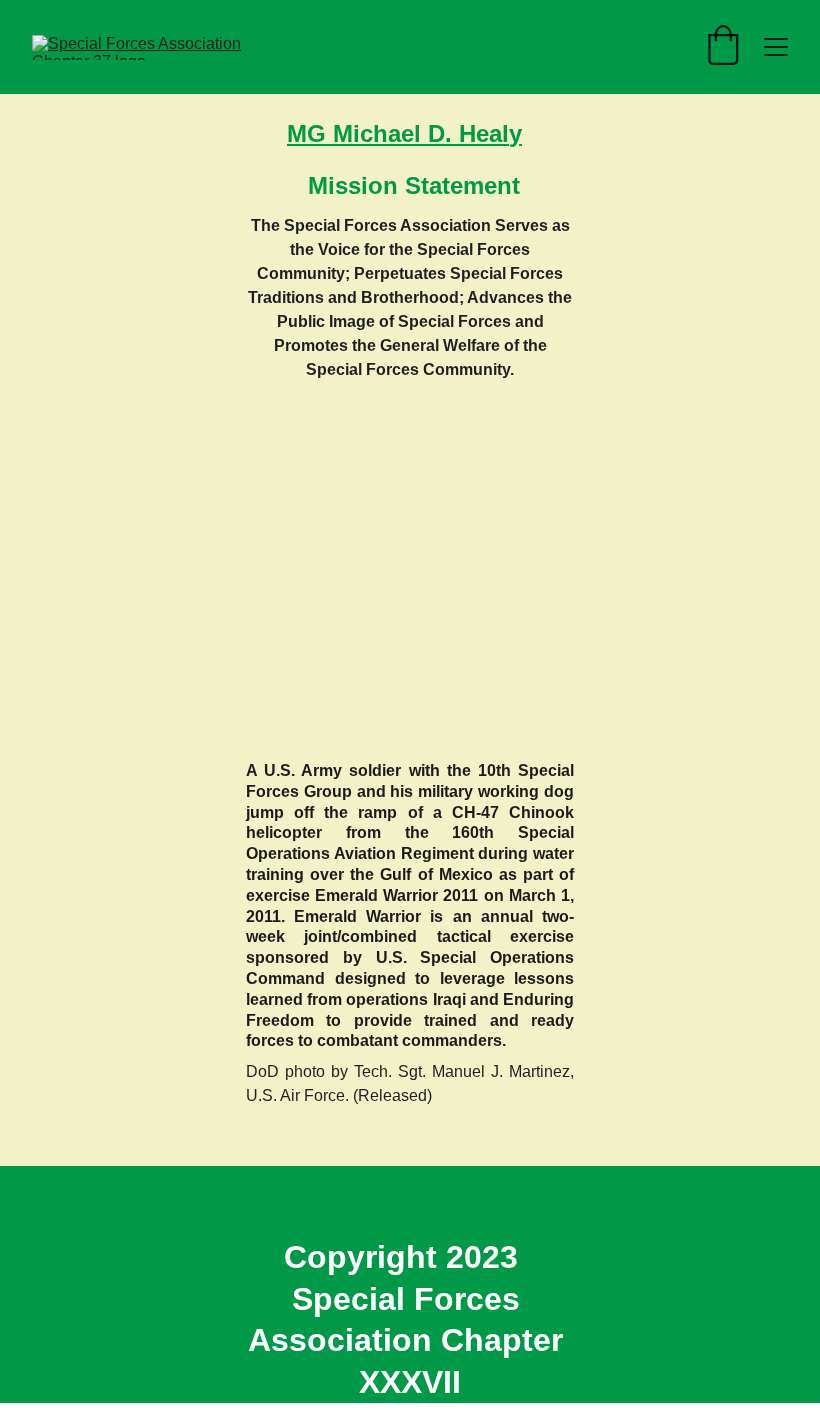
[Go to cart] (723, 47)
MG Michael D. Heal (398, 133)
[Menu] (776, 47)
